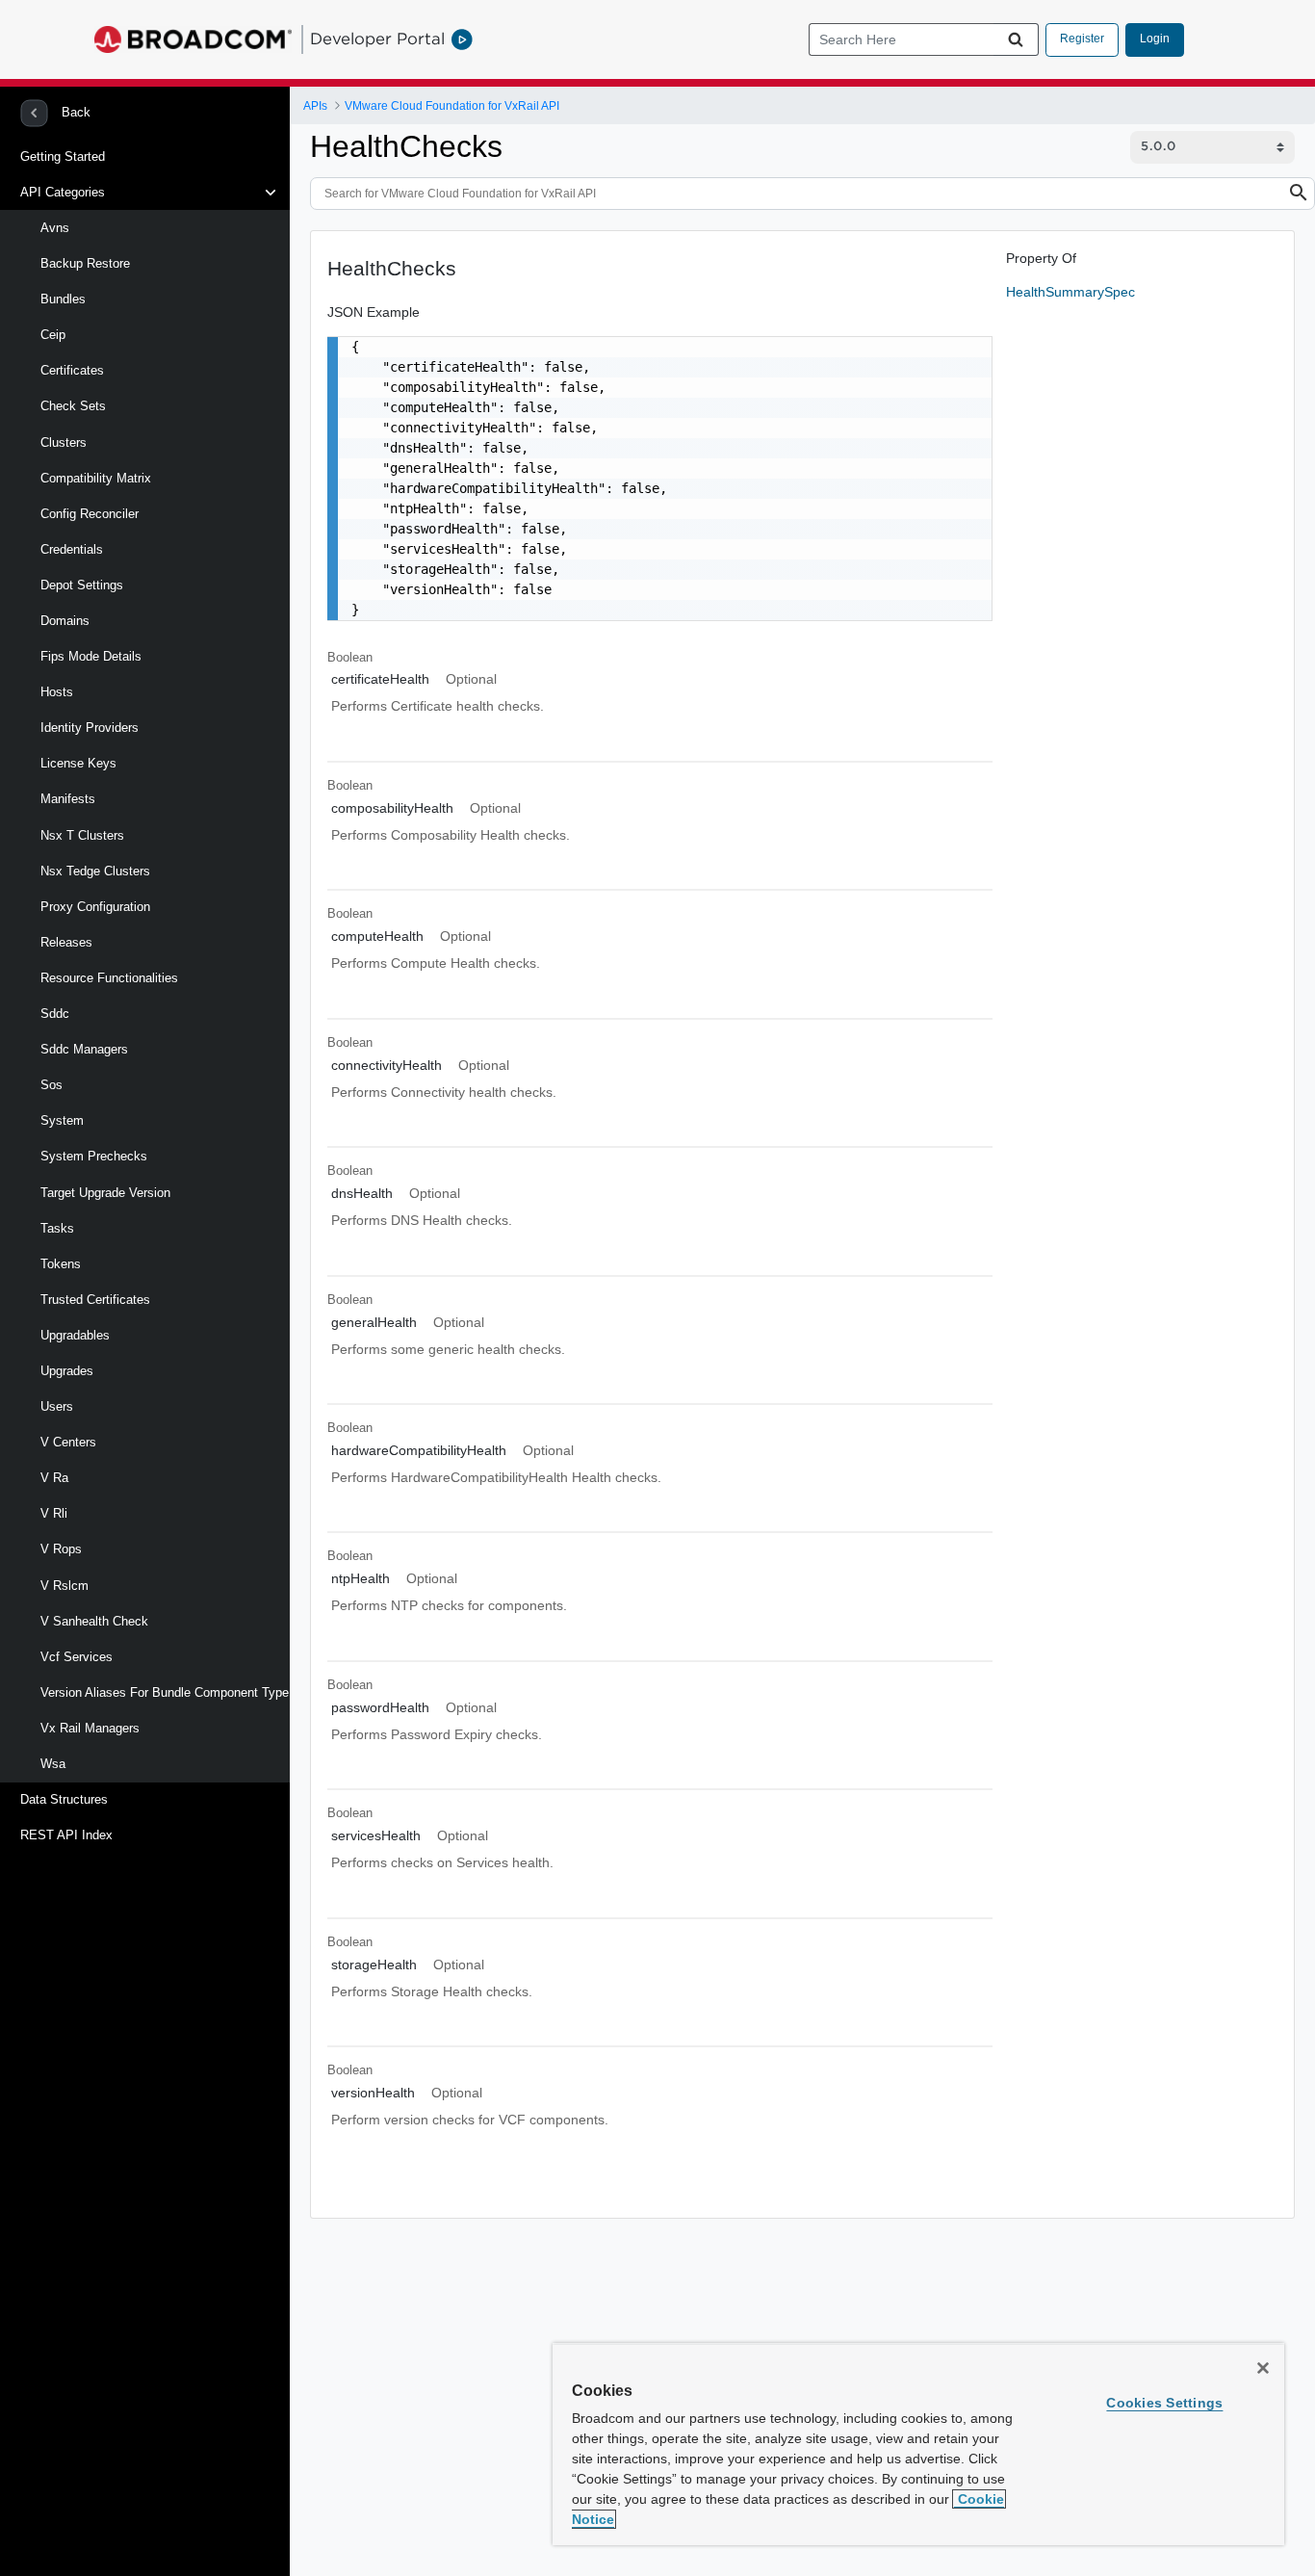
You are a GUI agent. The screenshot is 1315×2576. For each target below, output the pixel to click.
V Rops (61, 1549)
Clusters (64, 442)
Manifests (68, 799)
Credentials (72, 549)
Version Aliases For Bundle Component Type (165, 1692)
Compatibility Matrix (96, 478)
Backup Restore (85, 263)
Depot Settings (82, 585)
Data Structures (64, 1799)
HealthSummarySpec (1070, 292)
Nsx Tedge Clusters (95, 871)
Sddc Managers (84, 1049)
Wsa (53, 1764)
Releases (66, 942)
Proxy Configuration (95, 907)
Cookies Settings (1164, 2403)
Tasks (57, 1228)
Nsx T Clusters (82, 835)
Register (1082, 39)
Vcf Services (77, 1657)
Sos (52, 1085)
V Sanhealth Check (94, 1621)
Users (57, 1406)
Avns (55, 228)
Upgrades (67, 1371)
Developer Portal (377, 39)
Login (1155, 39)
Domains (65, 621)
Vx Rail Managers (90, 1728)
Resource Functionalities (109, 978)
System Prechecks (94, 1156)
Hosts (57, 692)
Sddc (55, 1014)
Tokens (61, 1264)
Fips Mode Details (91, 656)
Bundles (63, 299)
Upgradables (75, 1335)
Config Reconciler (90, 514)
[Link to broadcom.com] (193, 39)
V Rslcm (64, 1586)
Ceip (53, 335)
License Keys (78, 763)
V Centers (68, 1442)
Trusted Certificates (95, 1300)
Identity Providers (90, 728)
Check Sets (73, 406)
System (62, 1120)
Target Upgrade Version (105, 1193)
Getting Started (63, 156)
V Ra (54, 1478)
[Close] (1263, 2368)
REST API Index (66, 1835)
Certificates (72, 370)
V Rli (54, 1513)
